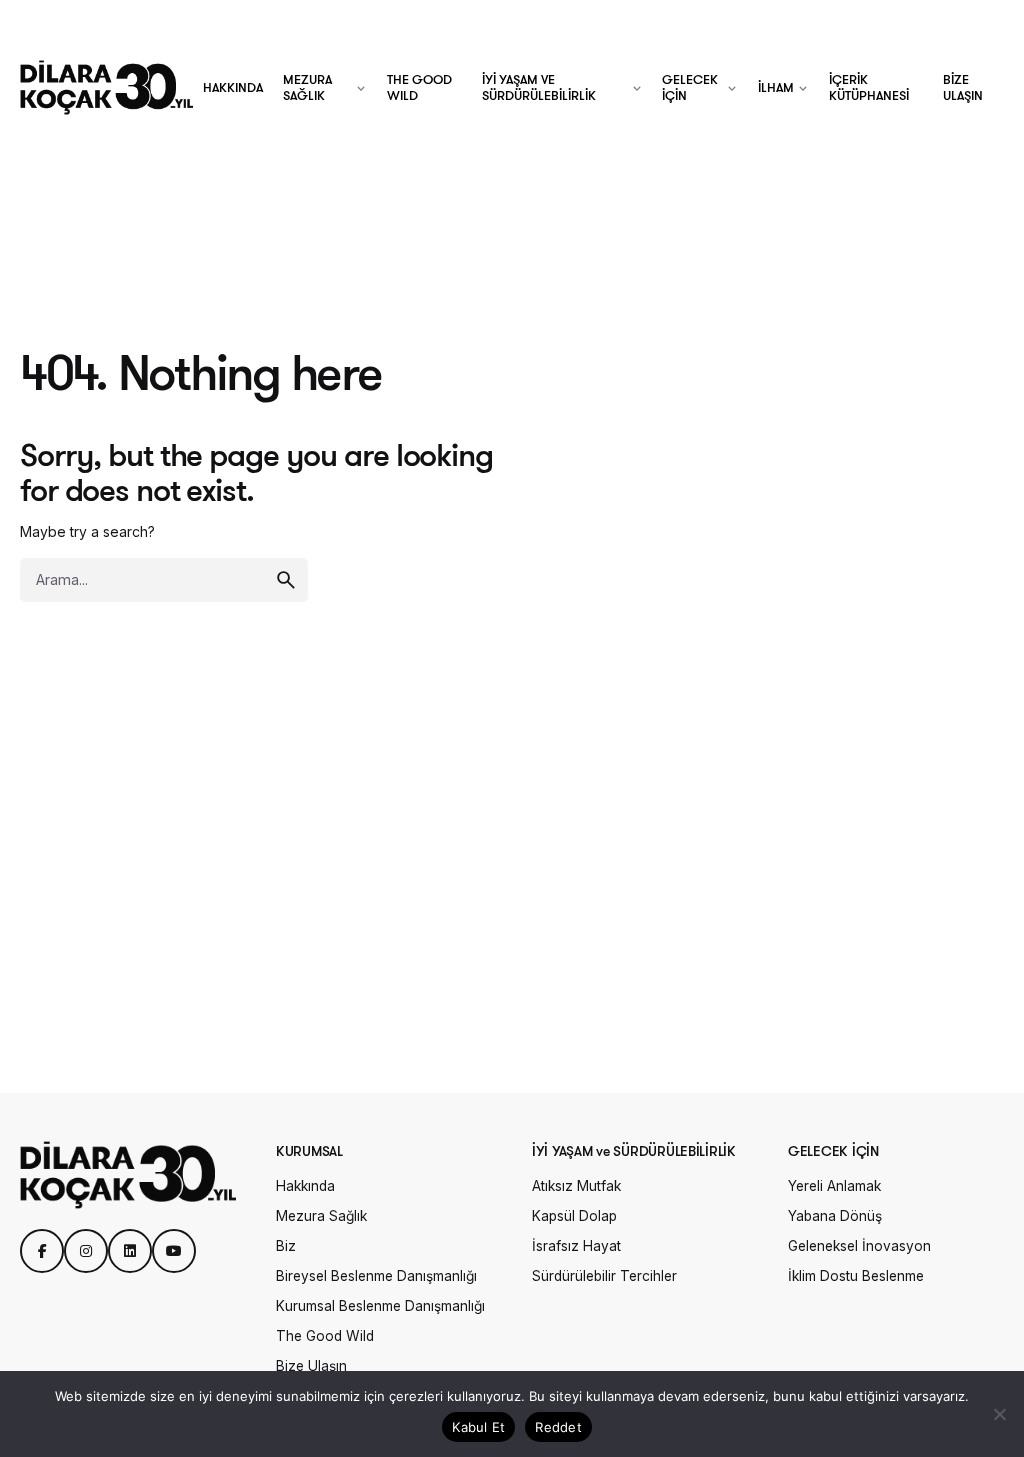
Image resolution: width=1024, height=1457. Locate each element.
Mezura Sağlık (321, 1216)
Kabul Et (478, 1427)
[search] (286, 580)
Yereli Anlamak (834, 1186)
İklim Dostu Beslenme (856, 1276)
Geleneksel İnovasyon (859, 1246)
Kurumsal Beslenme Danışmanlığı (380, 1306)
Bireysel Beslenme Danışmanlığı (376, 1276)
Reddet (558, 1427)
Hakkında (305, 1186)
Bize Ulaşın (311, 1366)
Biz (286, 1246)
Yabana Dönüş (835, 1216)
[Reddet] (999, 1414)
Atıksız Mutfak (576, 1186)
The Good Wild (325, 1336)
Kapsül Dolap (574, 1216)
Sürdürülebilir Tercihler (604, 1276)
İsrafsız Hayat (576, 1246)
